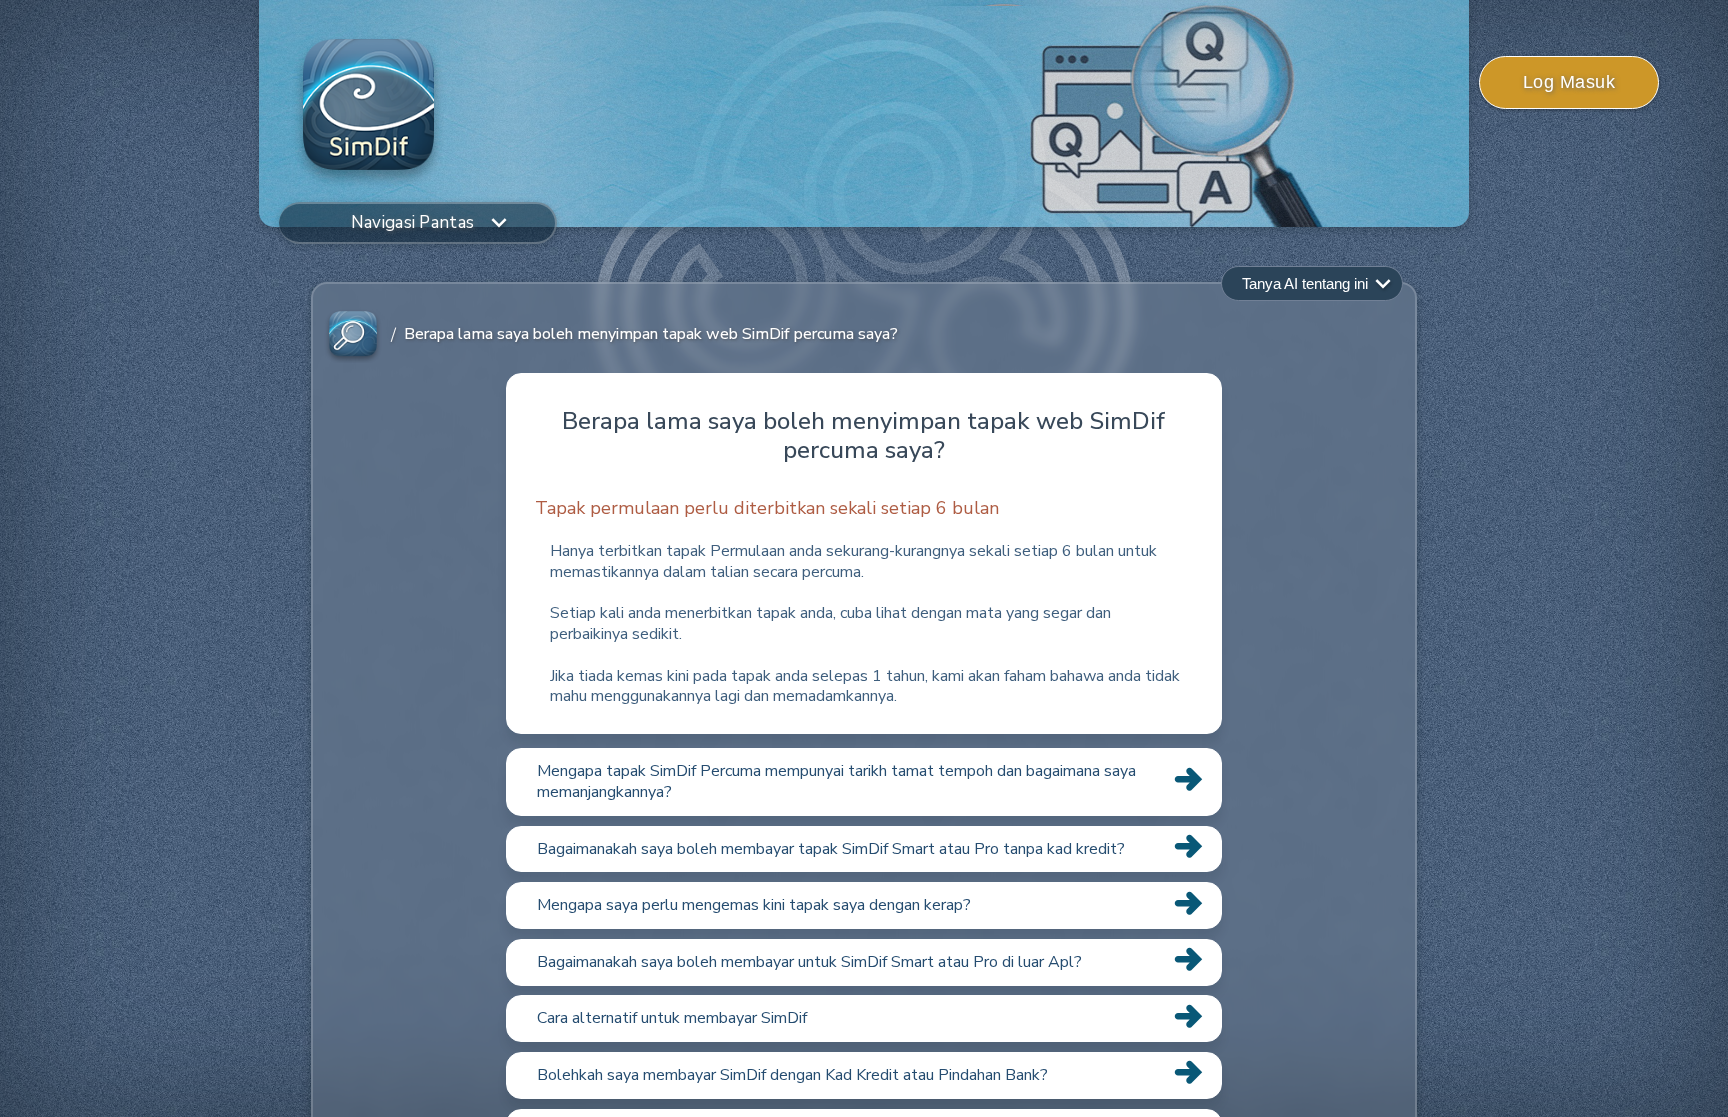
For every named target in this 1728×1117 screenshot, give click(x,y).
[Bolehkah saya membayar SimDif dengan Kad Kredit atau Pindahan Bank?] (864, 1098)
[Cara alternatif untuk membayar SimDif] (864, 1041)
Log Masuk (1569, 82)
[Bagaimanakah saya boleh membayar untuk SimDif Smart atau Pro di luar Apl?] (864, 985)
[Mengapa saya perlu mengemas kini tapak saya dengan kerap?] (864, 928)
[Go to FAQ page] (353, 334)
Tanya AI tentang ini (1305, 283)
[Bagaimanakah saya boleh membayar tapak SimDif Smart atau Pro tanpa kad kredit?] (864, 871)
